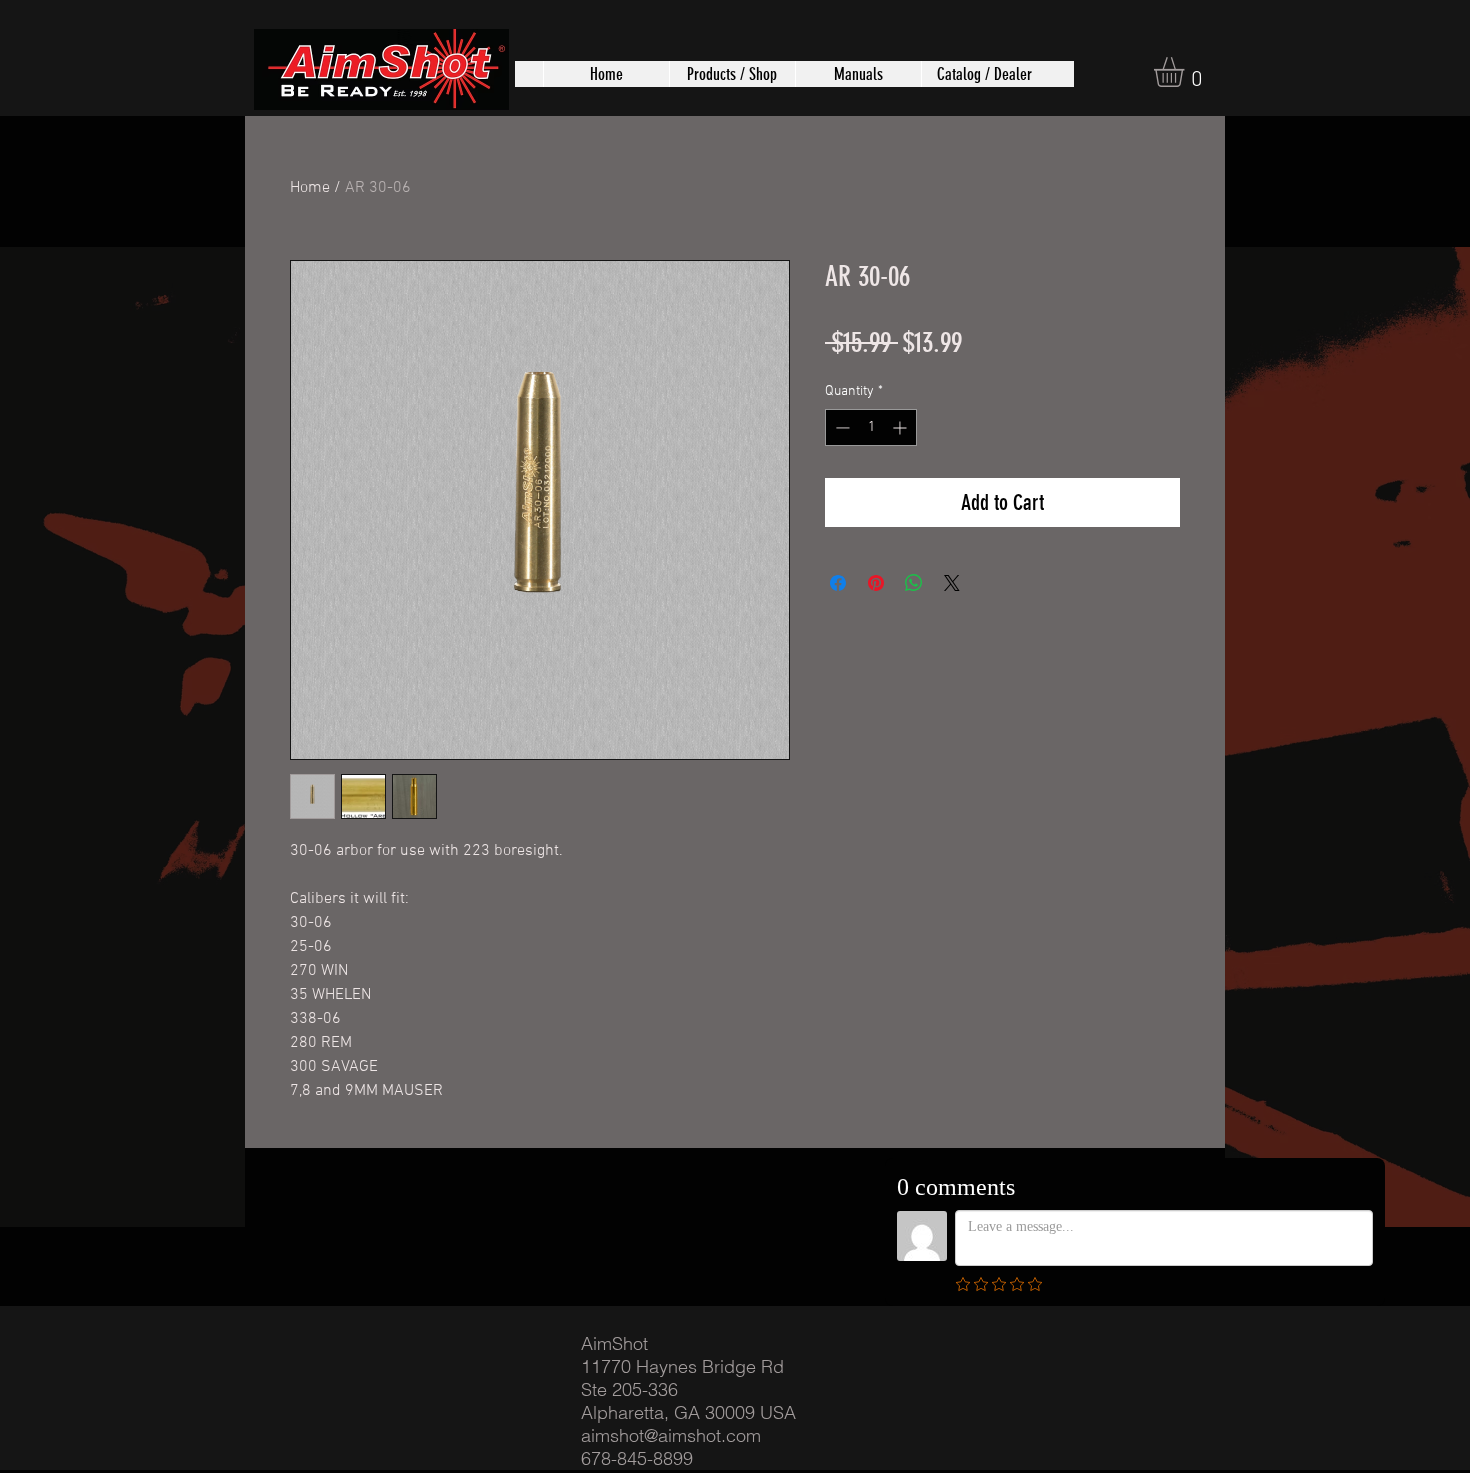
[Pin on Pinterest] (876, 583)
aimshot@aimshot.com (671, 1435)
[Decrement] (840, 427)
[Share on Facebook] (838, 583)
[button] (732, 74)
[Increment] (901, 427)
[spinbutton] (871, 427)
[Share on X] (952, 583)
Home (310, 188)
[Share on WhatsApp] (914, 583)
